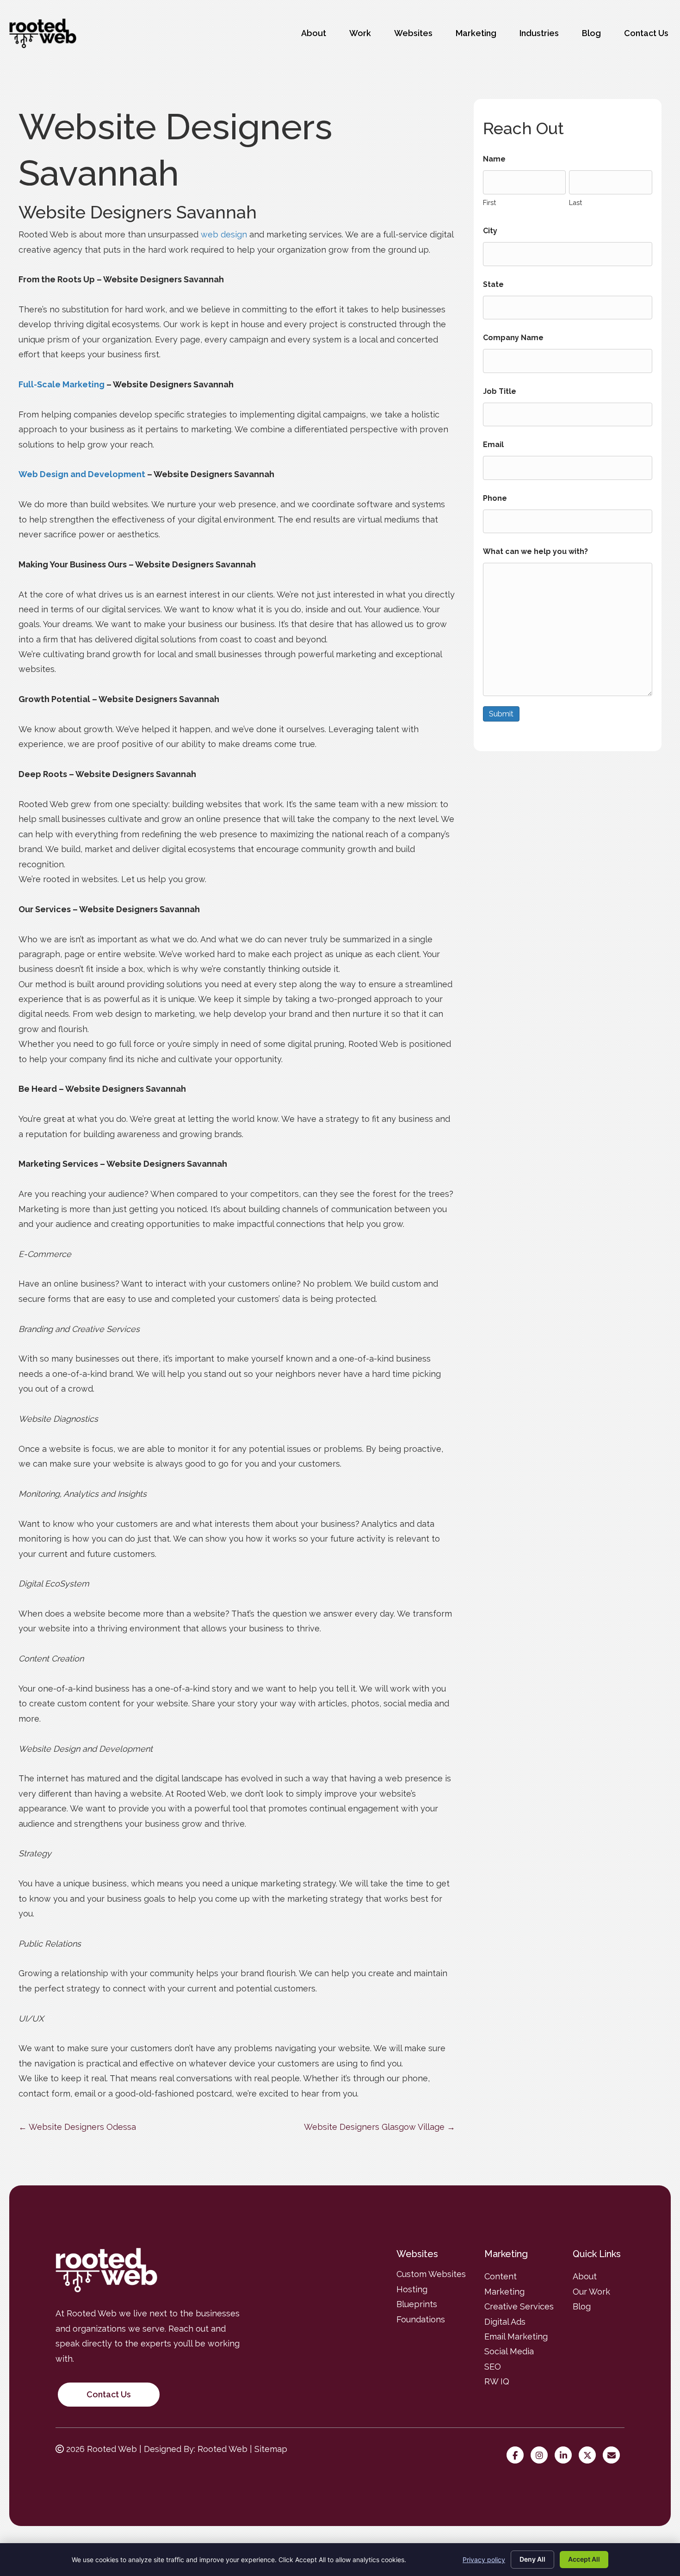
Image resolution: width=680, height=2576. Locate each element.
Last (575, 202)
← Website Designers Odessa (77, 2127)
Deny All (532, 2559)
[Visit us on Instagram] (541, 2455)
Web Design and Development (82, 474)
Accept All (584, 2559)
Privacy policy (484, 2560)
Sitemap (271, 2449)
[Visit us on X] (590, 2455)
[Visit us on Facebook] (517, 2455)
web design (224, 234)
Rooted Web (223, 2449)
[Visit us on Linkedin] (566, 2455)
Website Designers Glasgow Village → (380, 2127)
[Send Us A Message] (614, 2455)
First (489, 202)
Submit (501, 714)
